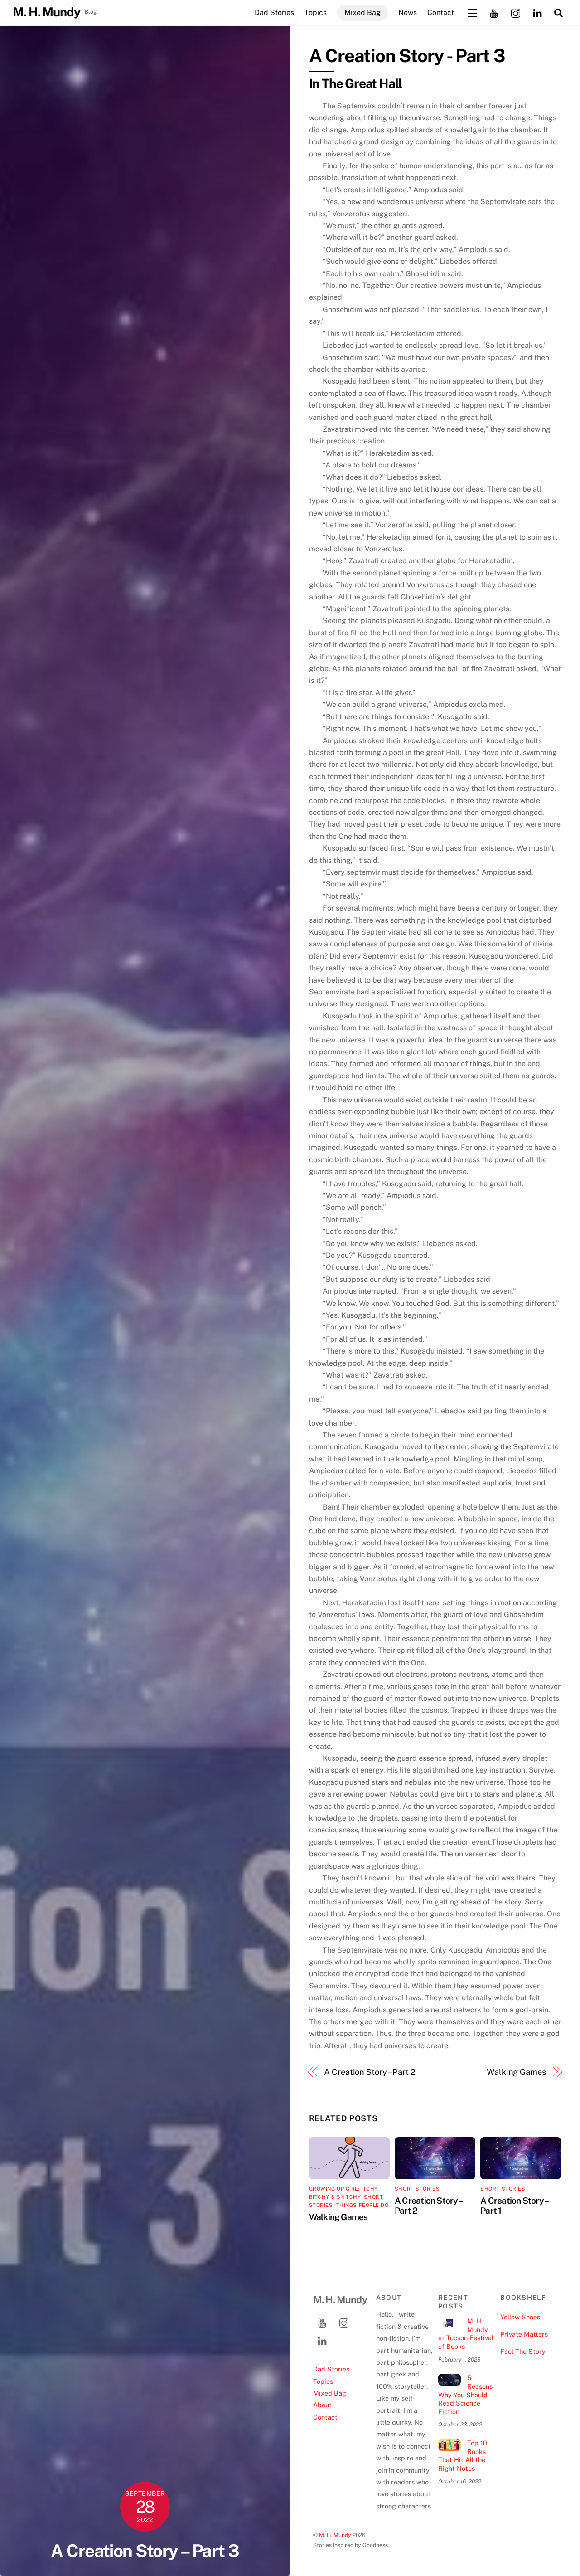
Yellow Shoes (520, 2317)
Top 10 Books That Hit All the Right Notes (463, 2456)
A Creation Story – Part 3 (145, 2551)
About (322, 2405)
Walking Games (516, 2072)
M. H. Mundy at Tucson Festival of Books (466, 2334)
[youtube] (494, 12)
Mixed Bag (362, 12)
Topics (316, 12)
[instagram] (516, 12)
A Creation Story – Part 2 (370, 2072)
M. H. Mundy (335, 2535)
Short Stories (417, 2189)
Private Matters (524, 2334)
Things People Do (362, 2205)
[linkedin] (537, 12)
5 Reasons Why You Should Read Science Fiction (465, 2395)
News (408, 12)
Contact (441, 12)
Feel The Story (523, 2351)
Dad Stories (274, 12)
